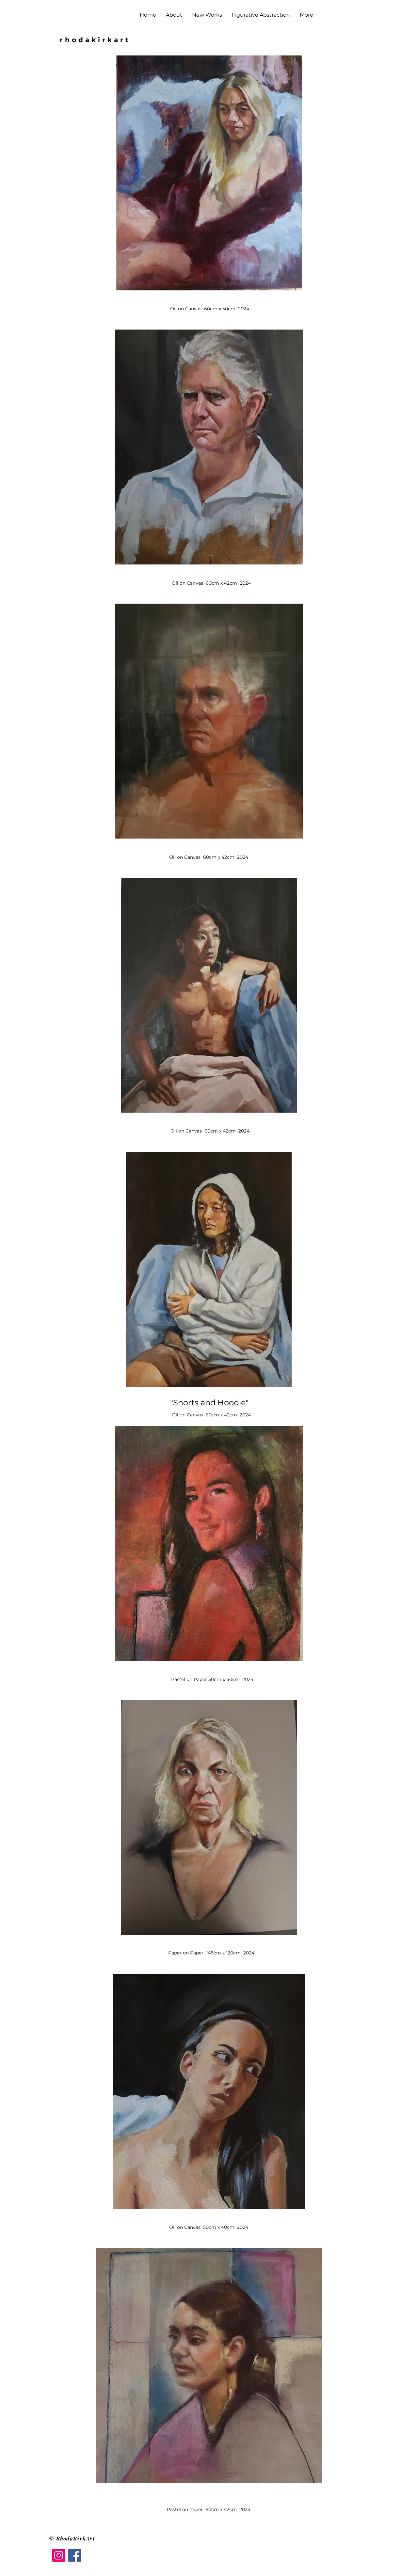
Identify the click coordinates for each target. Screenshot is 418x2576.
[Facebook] (75, 2555)
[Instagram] (59, 2555)
